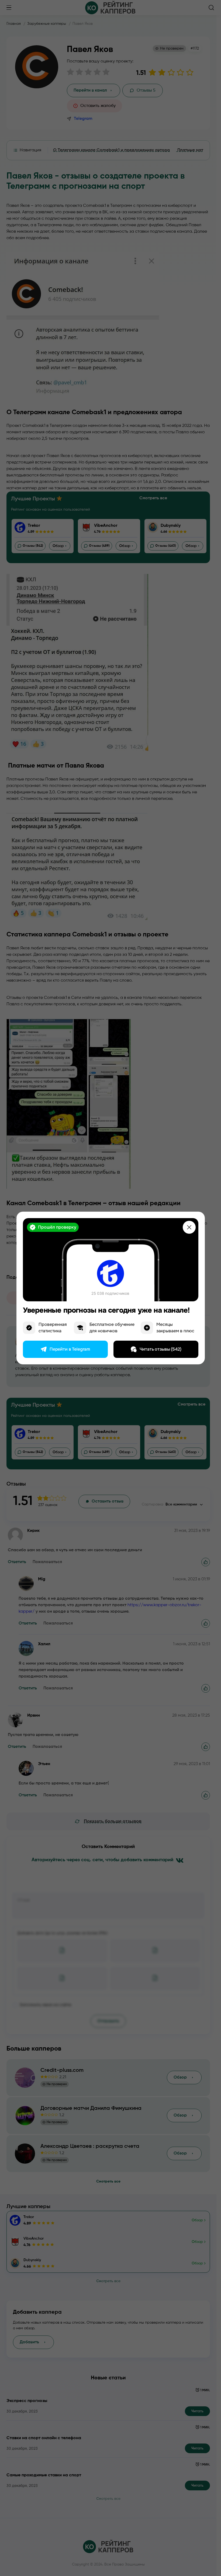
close (189, 1227)
